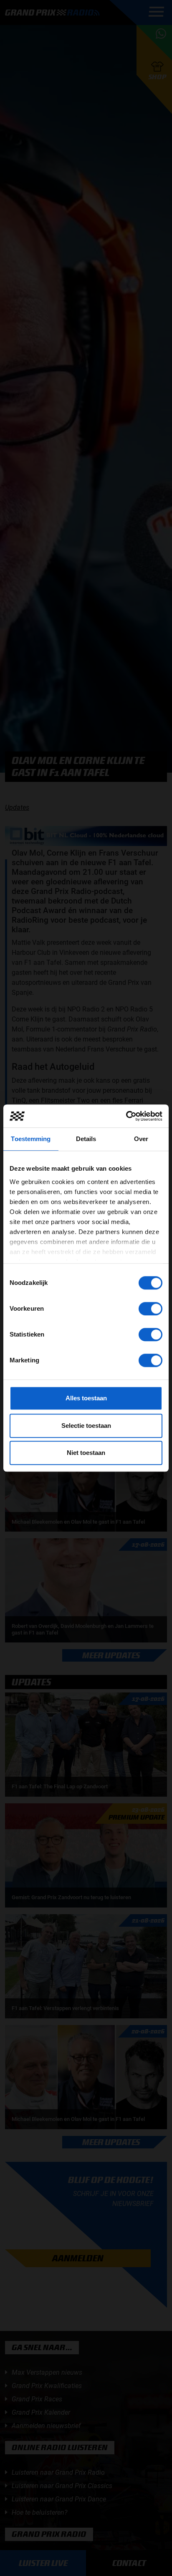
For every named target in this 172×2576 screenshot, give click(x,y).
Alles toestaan (86, 1398)
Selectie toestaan (86, 1426)
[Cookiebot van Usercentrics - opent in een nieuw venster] (126, 1116)
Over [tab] (141, 1139)
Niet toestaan (86, 1453)
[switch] (150, 1309)
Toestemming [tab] (31, 1139)
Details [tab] (86, 1139)
